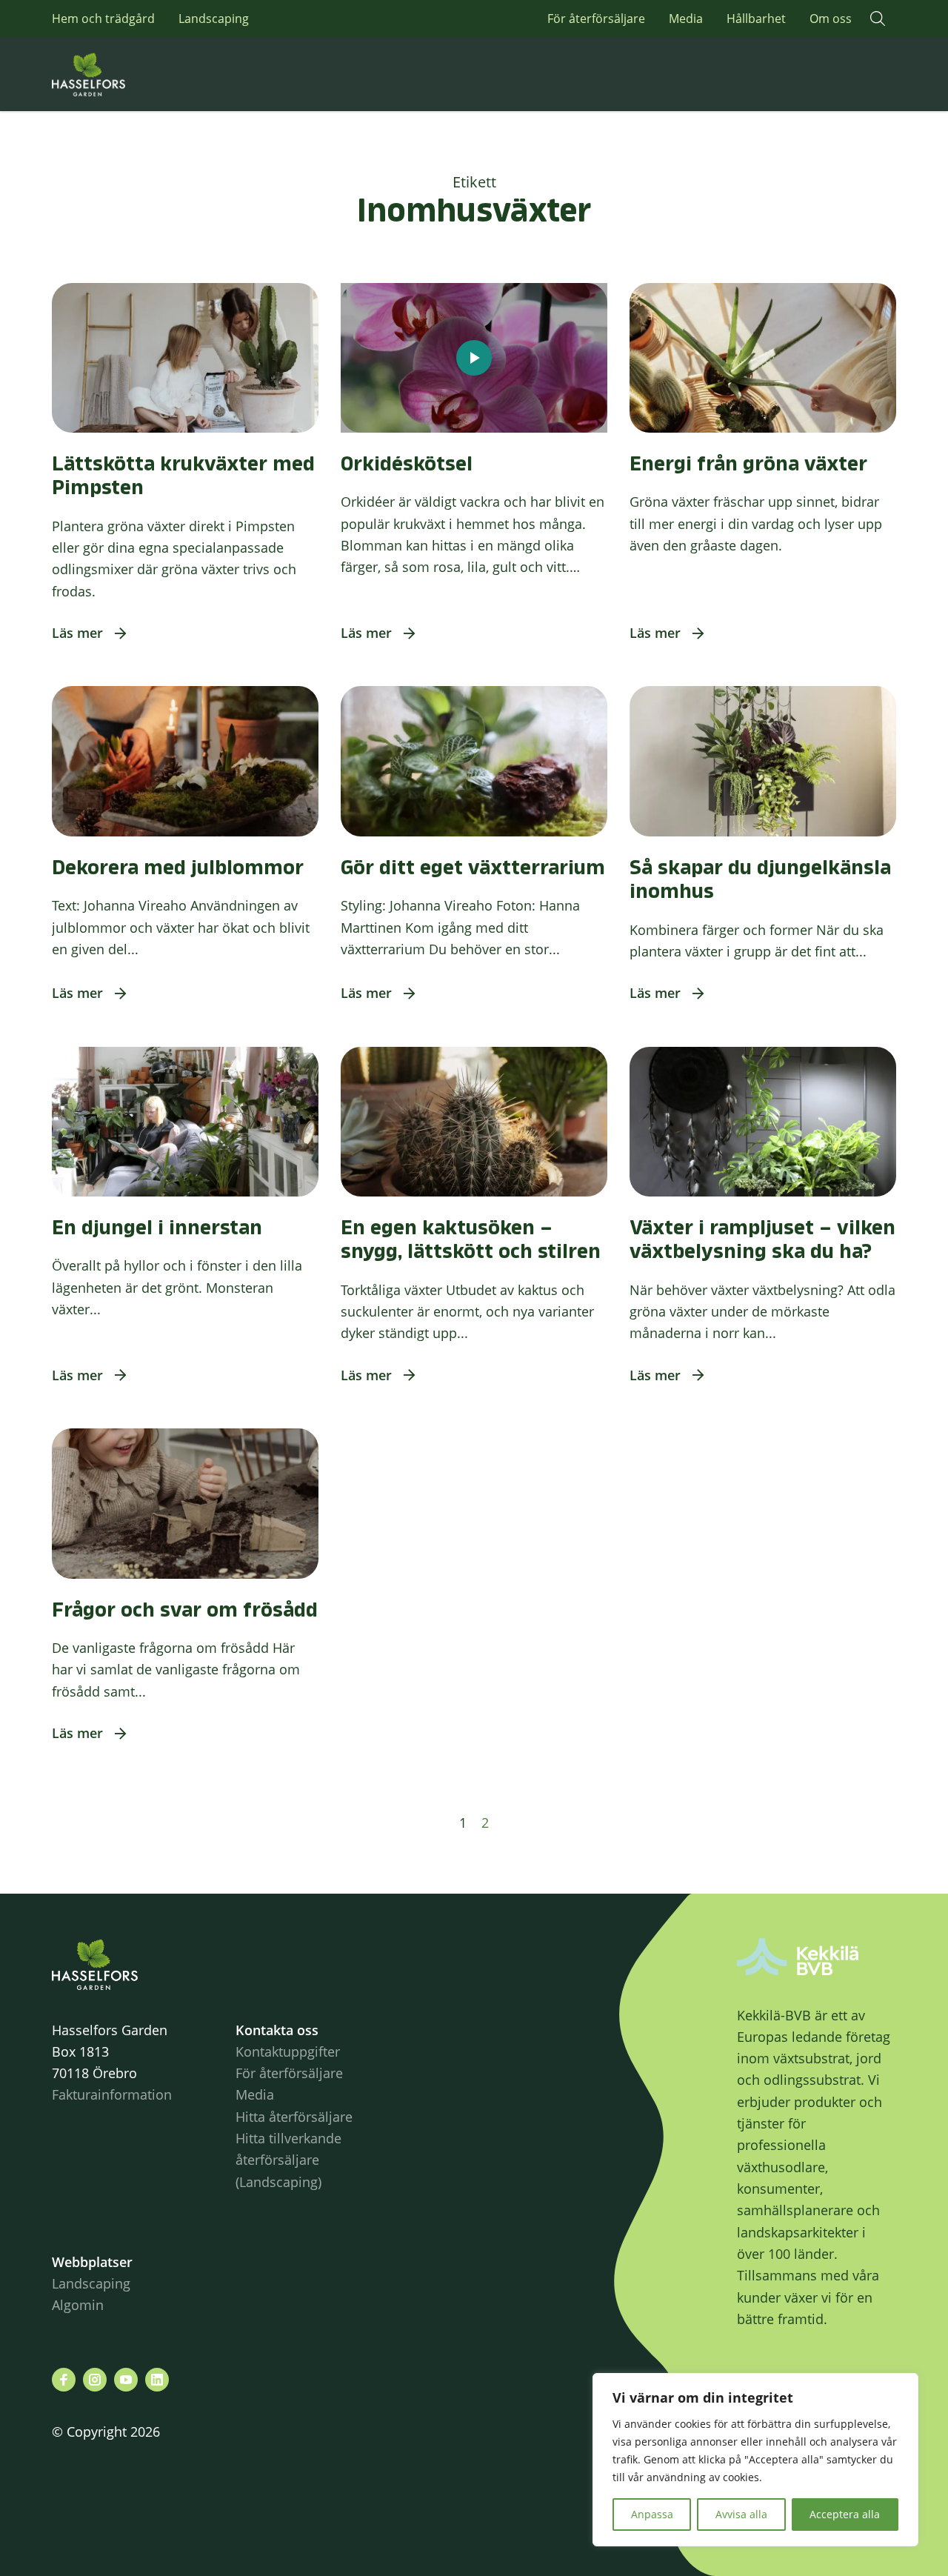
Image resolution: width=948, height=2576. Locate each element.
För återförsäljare (596, 19)
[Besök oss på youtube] (126, 2380)
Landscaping (214, 19)
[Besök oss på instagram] (95, 2380)
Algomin (78, 2305)
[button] (878, 19)
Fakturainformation (112, 2094)
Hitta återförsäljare (294, 2117)
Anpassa (652, 2514)
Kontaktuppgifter (288, 2051)
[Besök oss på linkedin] (157, 2380)
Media (686, 19)
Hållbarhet (756, 19)
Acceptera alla (845, 2514)
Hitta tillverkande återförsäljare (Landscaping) (288, 2160)
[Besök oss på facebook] (64, 2380)
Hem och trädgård (103, 19)
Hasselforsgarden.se (111, 74)
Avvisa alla (741, 2514)
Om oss (831, 19)
